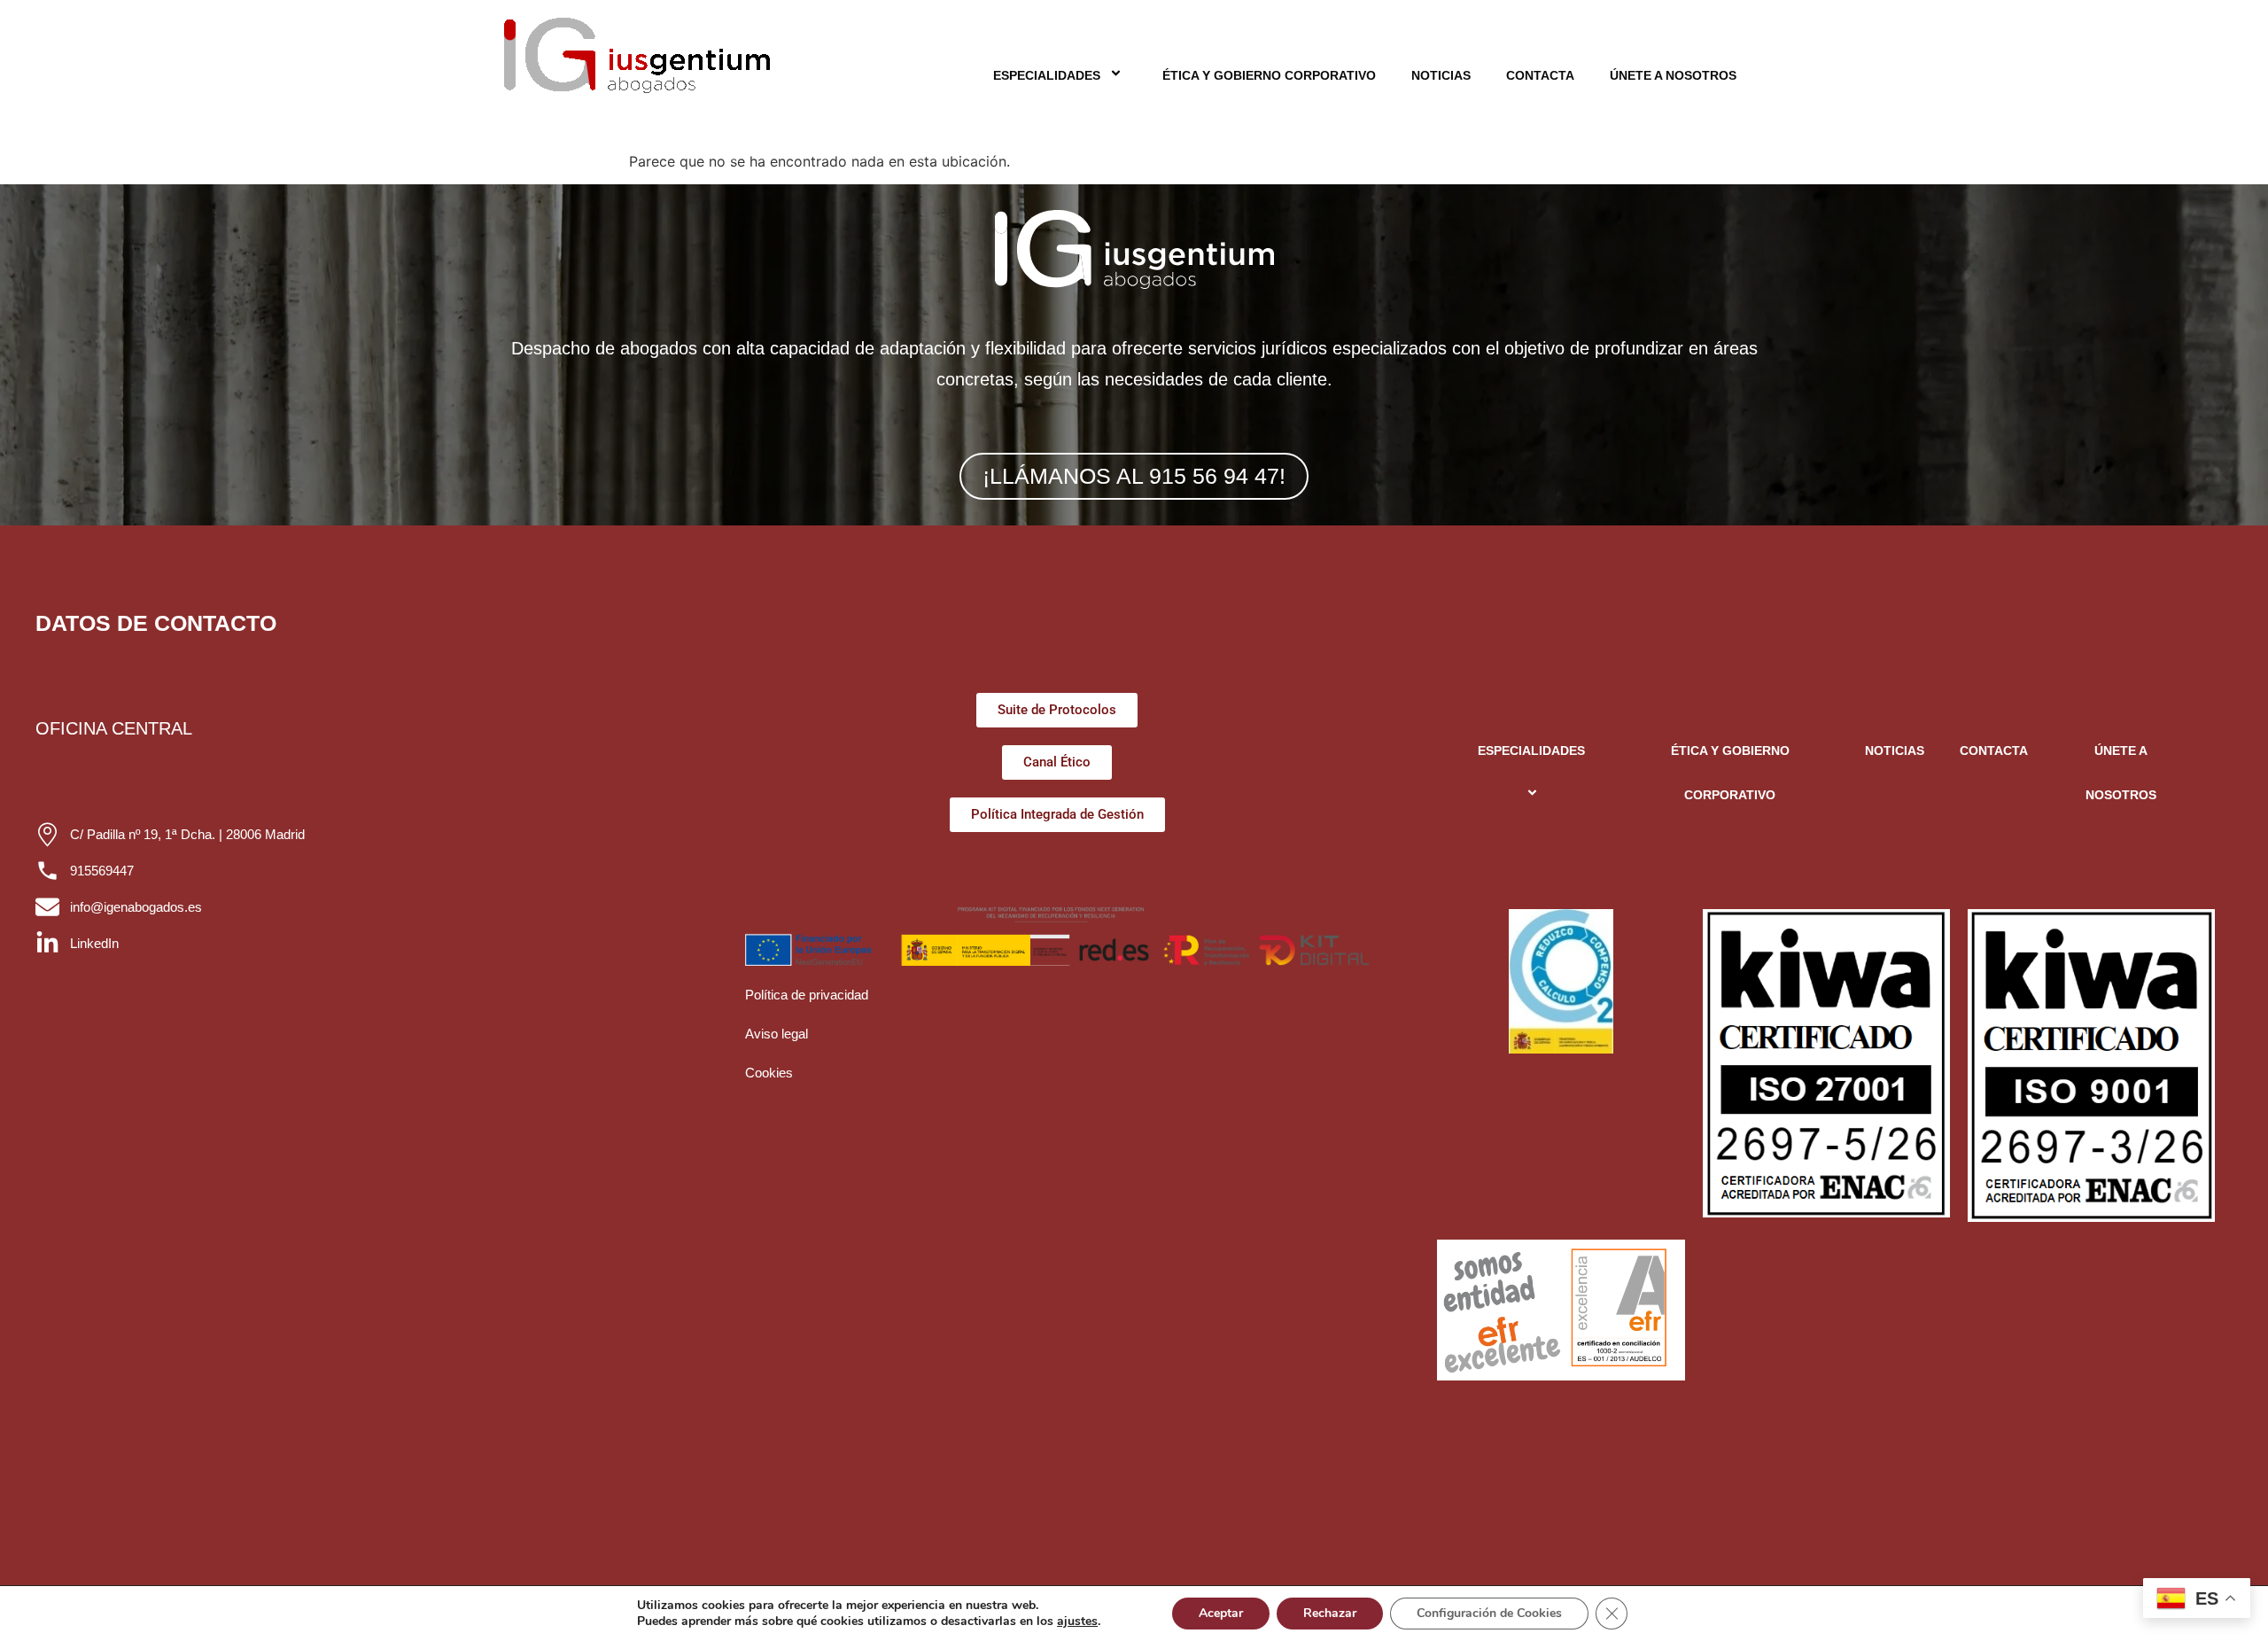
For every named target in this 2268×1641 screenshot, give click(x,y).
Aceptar (1221, 1613)
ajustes (1077, 1622)
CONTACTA (1540, 75)
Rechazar (1330, 1613)
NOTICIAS (1441, 75)
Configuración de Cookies (1489, 1613)
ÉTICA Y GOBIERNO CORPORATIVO (1269, 75)
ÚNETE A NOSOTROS (1673, 75)
